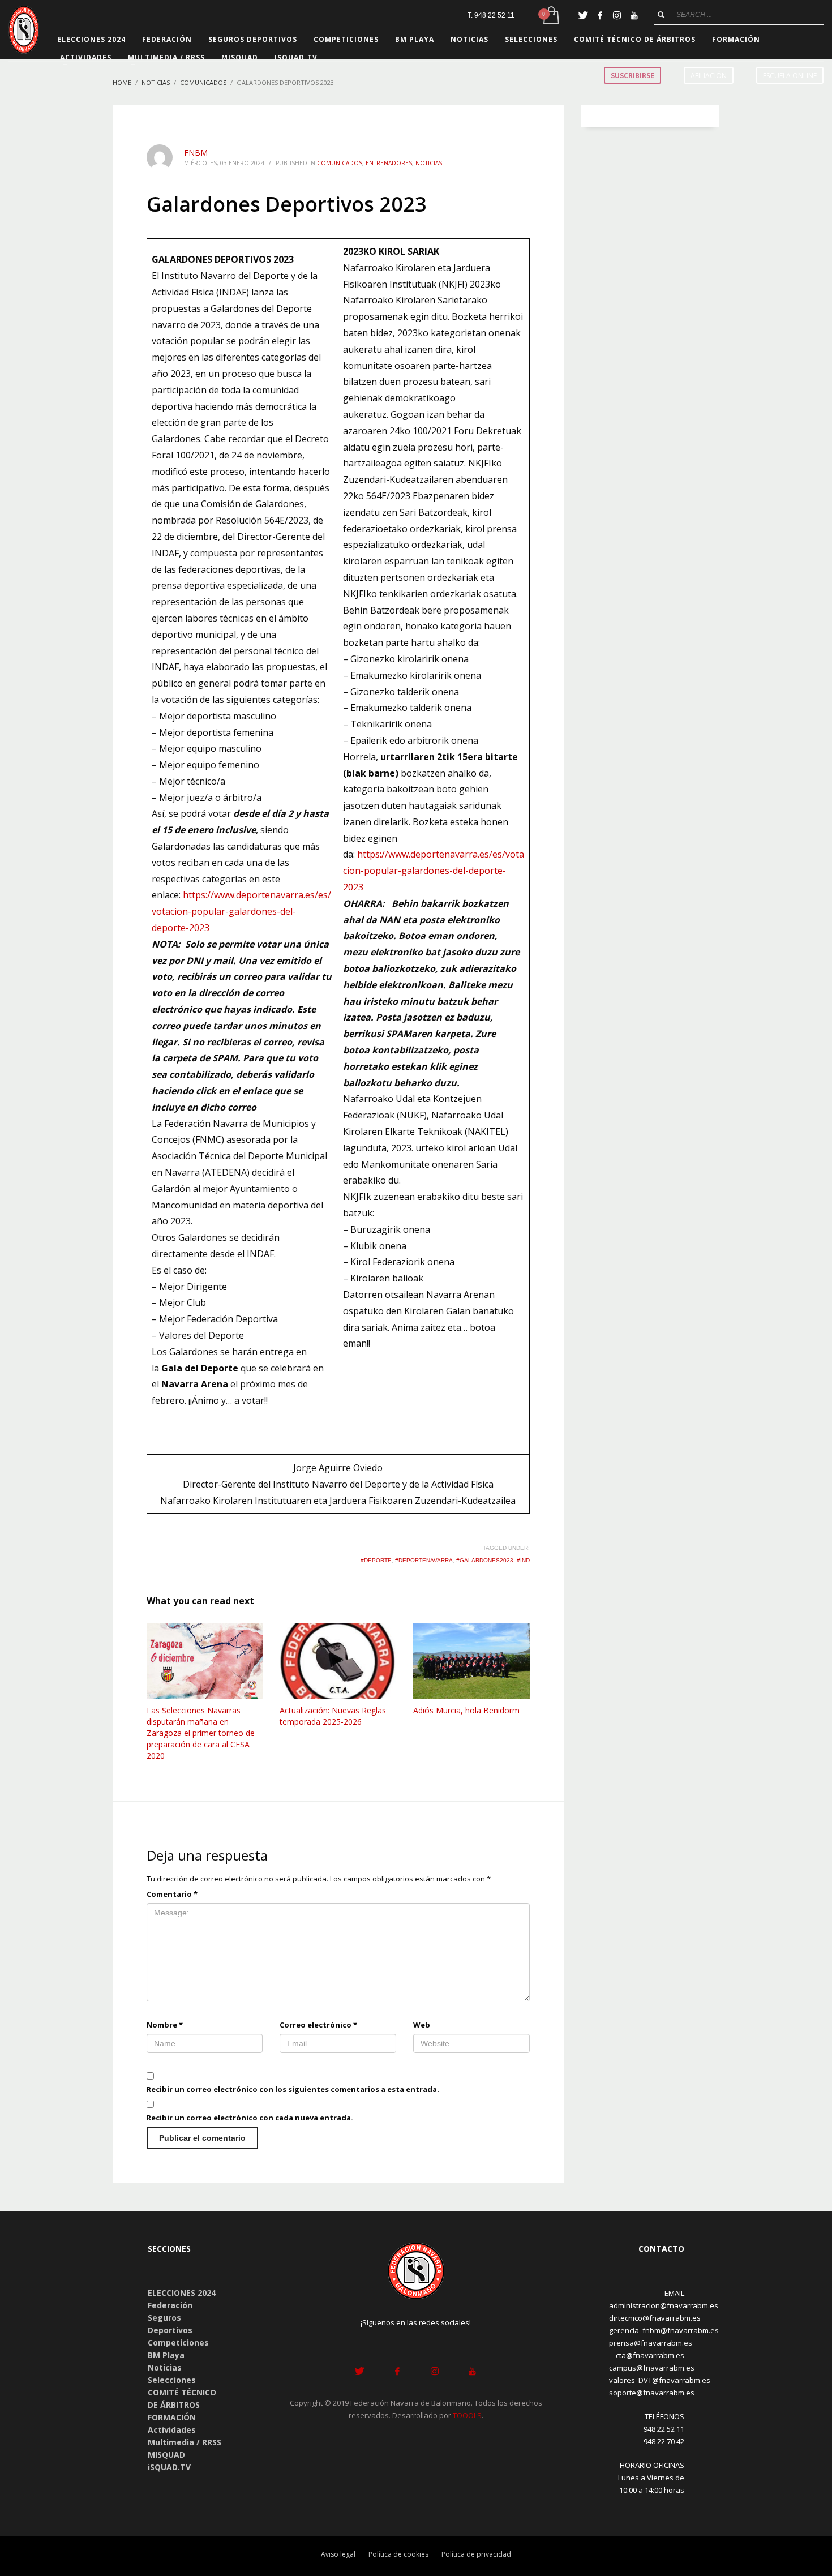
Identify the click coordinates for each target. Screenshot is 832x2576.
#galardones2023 (485, 1560)
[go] (661, 15)
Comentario (172, 1894)
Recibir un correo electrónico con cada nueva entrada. (250, 2118)
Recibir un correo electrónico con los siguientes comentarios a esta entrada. (293, 2089)
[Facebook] (600, 15)
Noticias (429, 163)
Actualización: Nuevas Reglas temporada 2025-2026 (333, 1716)
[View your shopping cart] (550, 16)
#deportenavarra (424, 1560)
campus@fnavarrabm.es (652, 2368)
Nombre (165, 2025)
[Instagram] (617, 15)
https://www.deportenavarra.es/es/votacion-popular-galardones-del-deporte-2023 (241, 911)
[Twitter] (583, 15)
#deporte (376, 1560)
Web (422, 2025)
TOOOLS (467, 2415)
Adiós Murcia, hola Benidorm (466, 1710)
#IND (523, 1560)
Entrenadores (389, 163)
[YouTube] (634, 15)
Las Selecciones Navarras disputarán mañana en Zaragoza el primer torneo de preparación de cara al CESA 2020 (201, 1733)
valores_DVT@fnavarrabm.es (660, 2380)
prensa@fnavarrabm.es (651, 2343)
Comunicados (340, 163)
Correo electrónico (318, 2025)
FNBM (196, 153)
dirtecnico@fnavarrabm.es (655, 2318)
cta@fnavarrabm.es (650, 2355)
